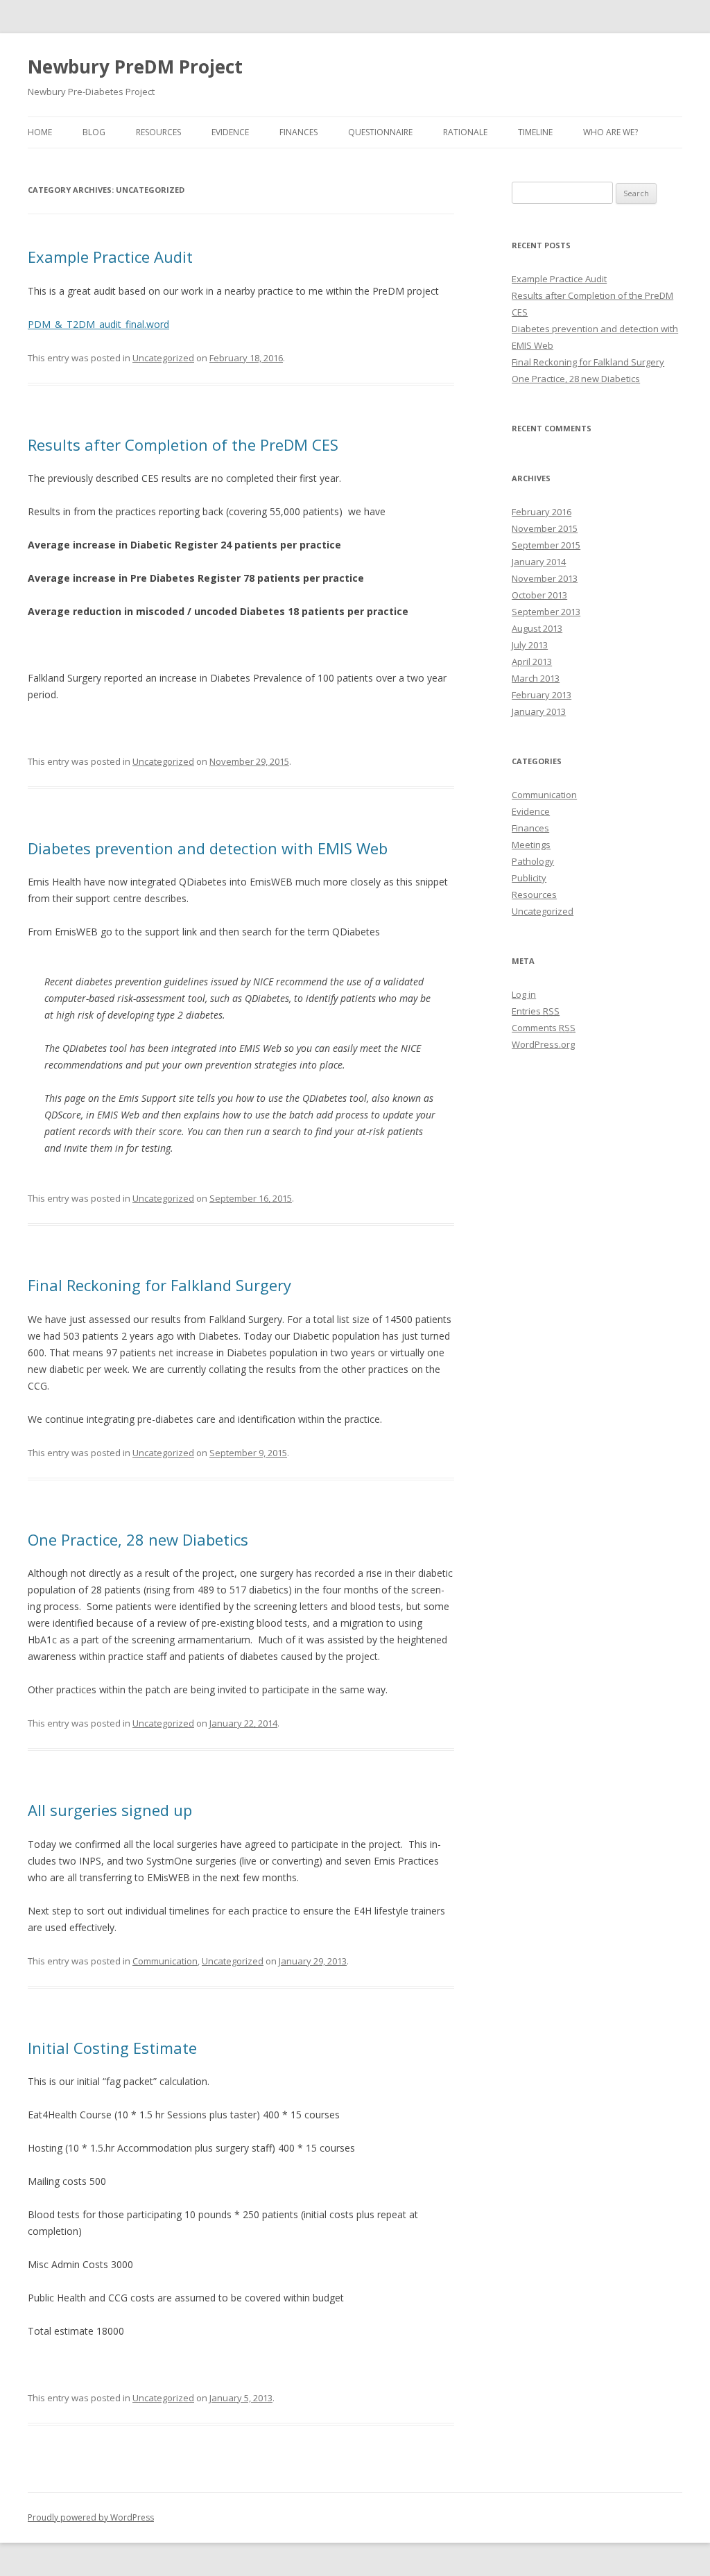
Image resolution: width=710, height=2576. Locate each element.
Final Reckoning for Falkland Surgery (159, 1285)
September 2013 (546, 612)
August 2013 (537, 628)
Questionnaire (380, 132)
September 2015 (546, 545)
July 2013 (530, 645)
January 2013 (539, 711)
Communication (165, 1961)
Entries (536, 1011)
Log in (524, 994)
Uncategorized (163, 358)
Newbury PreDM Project (135, 67)
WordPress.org (543, 1044)
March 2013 (536, 678)
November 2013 (545, 578)
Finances (298, 132)
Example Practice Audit (110, 257)
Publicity (529, 878)
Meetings (531, 845)
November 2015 (545, 528)
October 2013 (539, 595)
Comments (544, 1028)
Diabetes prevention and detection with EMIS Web (208, 848)
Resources (158, 132)
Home (40, 132)
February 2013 (542, 695)
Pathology (533, 861)
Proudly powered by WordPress (91, 2517)
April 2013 (532, 662)
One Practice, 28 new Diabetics (138, 1539)
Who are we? (611, 132)
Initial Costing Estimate (112, 2048)
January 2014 (539, 562)
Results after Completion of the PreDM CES (183, 444)
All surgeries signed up (110, 1810)
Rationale (465, 132)
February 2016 (542, 512)
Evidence (230, 132)
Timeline (535, 132)
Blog (94, 132)
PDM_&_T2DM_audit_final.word (98, 324)
